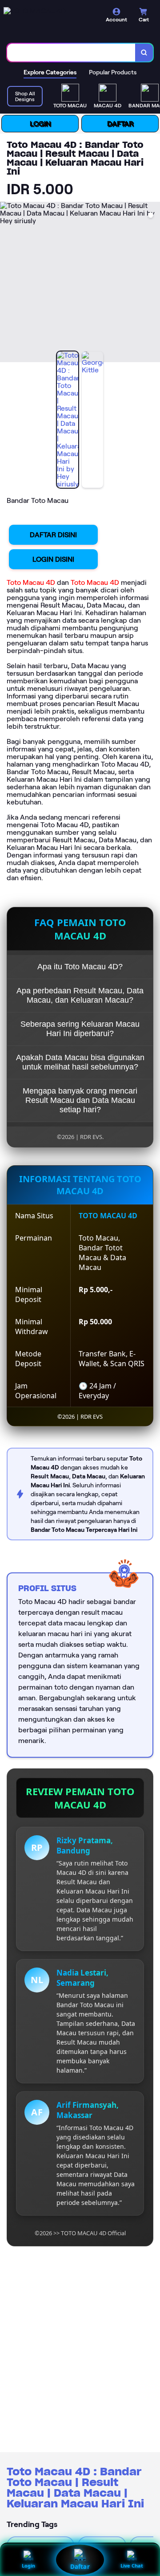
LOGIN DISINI (53, 559)
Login (28, 2566)
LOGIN (40, 124)
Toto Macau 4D (31, 582)
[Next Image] (153, 283)
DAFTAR (120, 124)
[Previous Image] (7, 283)
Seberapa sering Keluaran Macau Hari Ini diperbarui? (80, 1029)
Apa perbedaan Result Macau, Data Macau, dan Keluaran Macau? (80, 995)
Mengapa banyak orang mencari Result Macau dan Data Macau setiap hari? (80, 1100)
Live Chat (132, 2566)
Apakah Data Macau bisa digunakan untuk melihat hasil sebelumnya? (80, 1062)
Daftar (80, 2567)
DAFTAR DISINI (53, 535)
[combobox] (71, 53)
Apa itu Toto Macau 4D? (80, 967)
